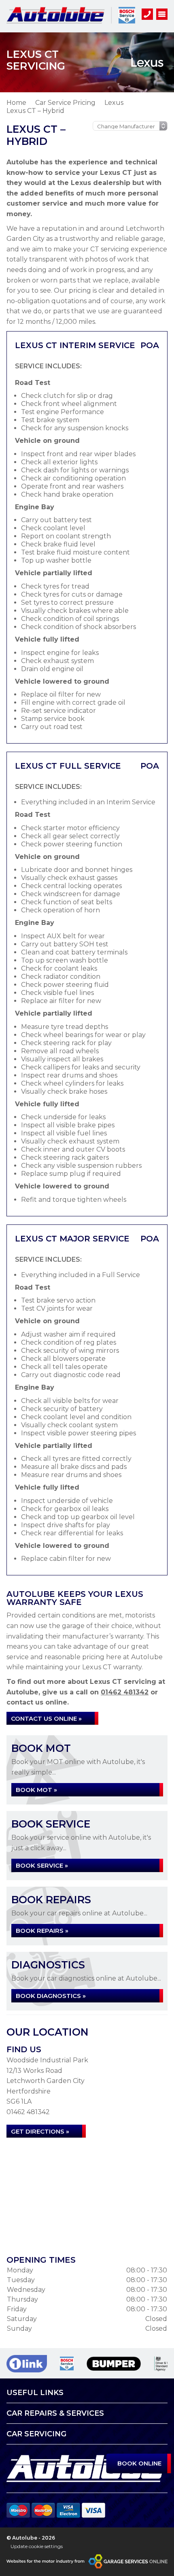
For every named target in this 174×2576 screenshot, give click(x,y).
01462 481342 (125, 1692)
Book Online (140, 2463)
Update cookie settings (37, 2546)
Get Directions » (40, 2131)
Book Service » (42, 1865)
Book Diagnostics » (51, 1996)
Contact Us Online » (46, 1718)
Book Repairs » (42, 1931)
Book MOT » (36, 1790)
